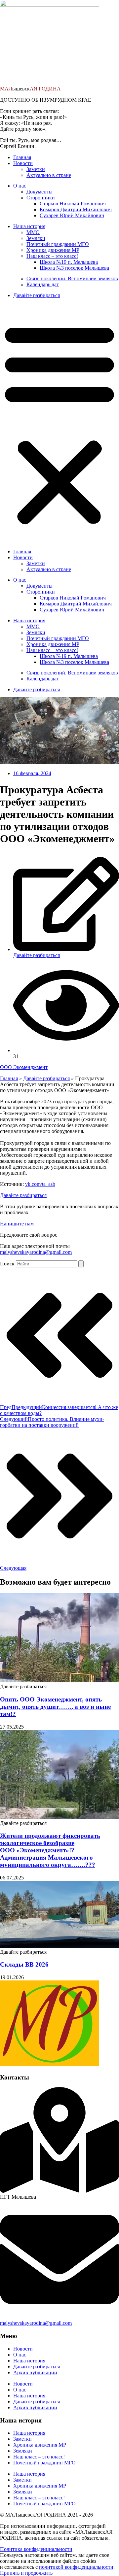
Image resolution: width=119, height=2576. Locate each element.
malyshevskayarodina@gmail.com (36, 1252)
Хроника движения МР (53, 250)
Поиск (7, 1264)
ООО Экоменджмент (24, 1067)
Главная (22, 157)
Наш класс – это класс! (52, 256)
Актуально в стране (49, 175)
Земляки (36, 238)
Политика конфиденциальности (36, 2549)
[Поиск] (81, 1264)
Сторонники (41, 198)
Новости (23, 163)
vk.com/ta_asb (40, 1184)
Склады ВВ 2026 (24, 1964)
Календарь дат (43, 284)
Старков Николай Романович (73, 204)
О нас (20, 186)
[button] (59, 423)
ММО (33, 232)
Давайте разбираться (37, 295)
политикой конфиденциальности (76, 2567)
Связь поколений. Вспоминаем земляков (72, 278)
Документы (40, 192)
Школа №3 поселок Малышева (74, 268)
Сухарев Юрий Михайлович (72, 215)
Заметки (36, 169)
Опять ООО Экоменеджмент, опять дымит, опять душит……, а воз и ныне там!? (55, 1707)
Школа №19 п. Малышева (69, 262)
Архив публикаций (35, 2372)
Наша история (29, 226)
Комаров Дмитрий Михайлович (76, 209)
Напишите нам (17, 1224)
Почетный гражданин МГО (58, 244)
